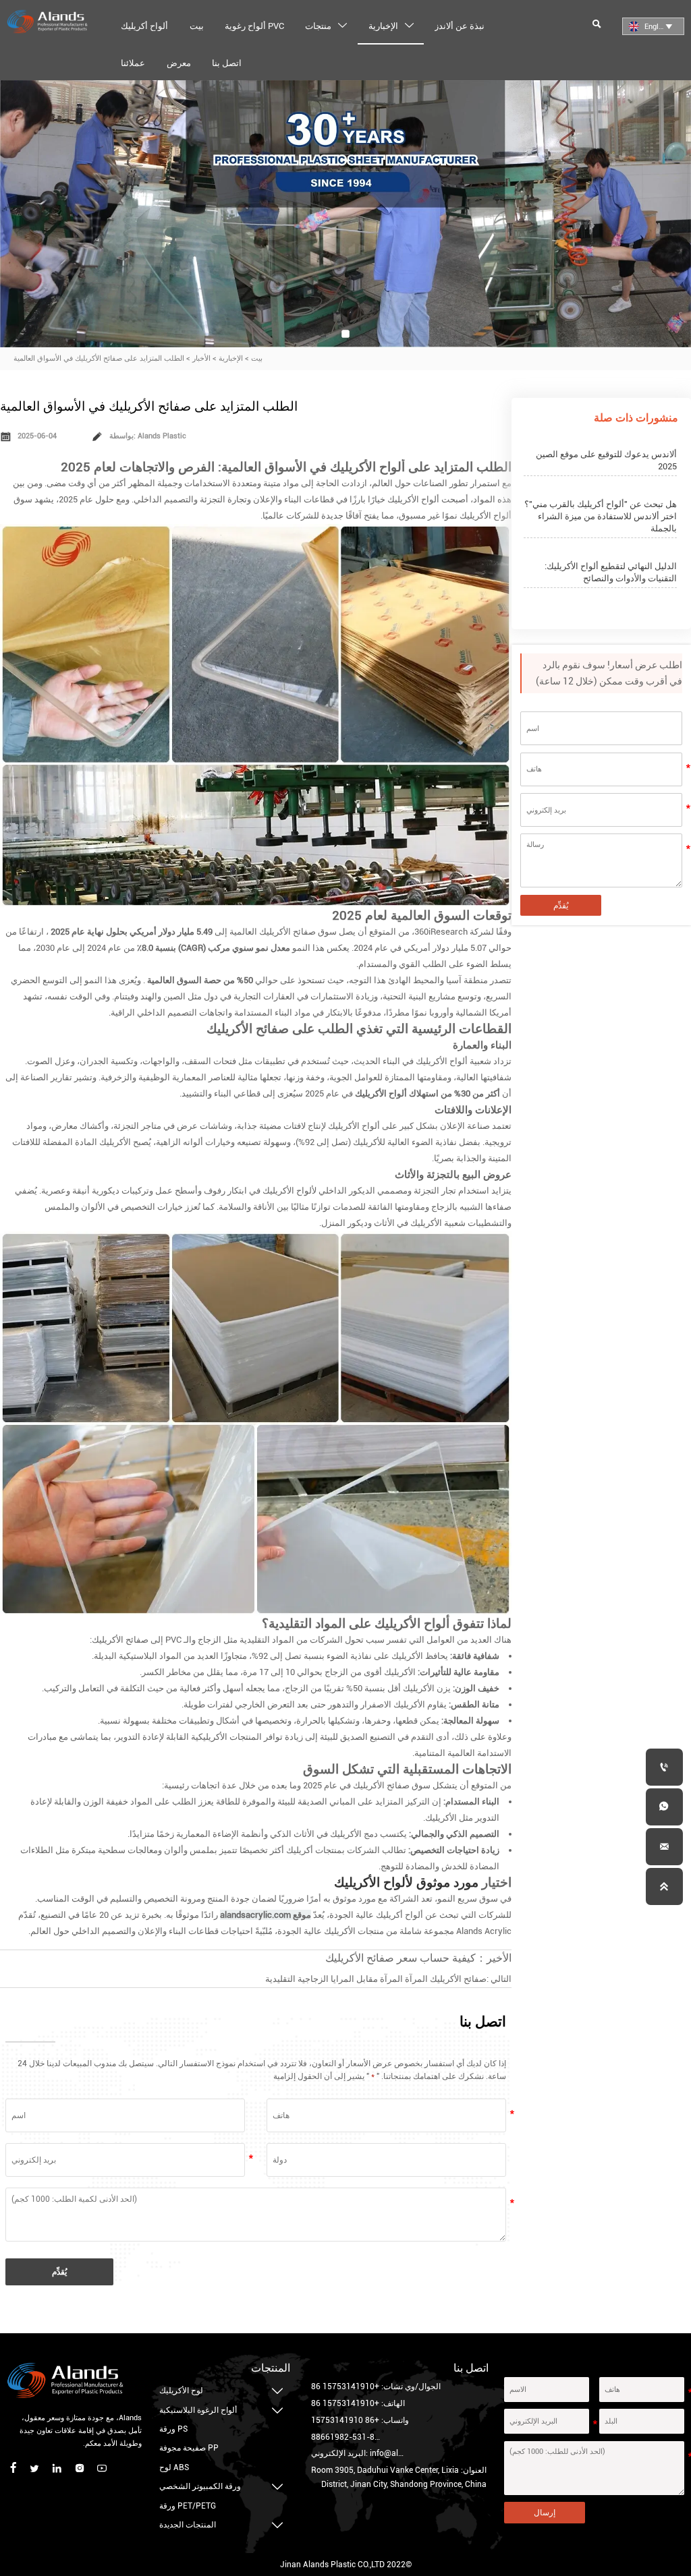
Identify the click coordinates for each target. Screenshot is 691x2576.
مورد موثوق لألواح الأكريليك (406, 1882)
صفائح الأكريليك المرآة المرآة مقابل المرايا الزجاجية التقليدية (376, 1979)
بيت (257, 358)
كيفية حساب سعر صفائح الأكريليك (400, 1958)
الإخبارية (231, 358)
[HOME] (47, 22)
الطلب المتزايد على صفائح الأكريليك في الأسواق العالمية (99, 358)
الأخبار (201, 358)
